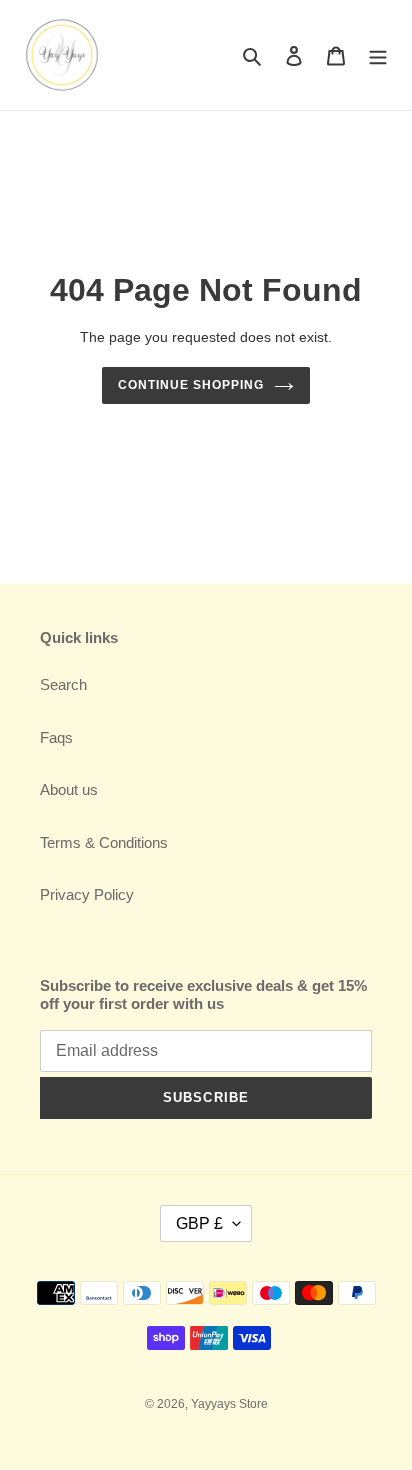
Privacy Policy (87, 894)
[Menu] (378, 55)
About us (69, 789)
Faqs (56, 737)
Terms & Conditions (104, 842)
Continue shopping (191, 385)
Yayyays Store (229, 1404)
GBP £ (199, 1223)
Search (63, 684)
